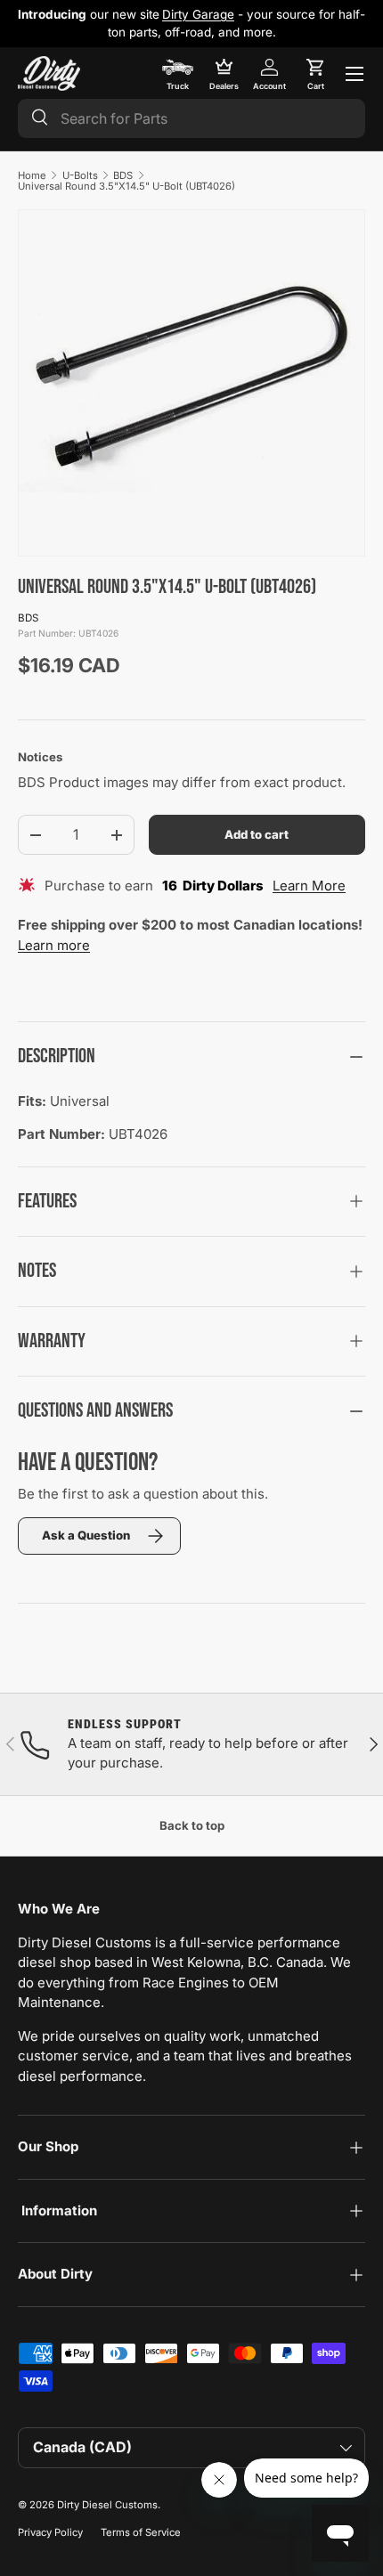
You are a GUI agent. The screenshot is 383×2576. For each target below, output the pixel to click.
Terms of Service (141, 2532)
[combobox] (191, 118)
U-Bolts (80, 175)
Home (32, 175)
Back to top (192, 1825)
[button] (315, 74)
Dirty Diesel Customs (107, 2505)
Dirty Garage (198, 14)
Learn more (54, 945)
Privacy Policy (50, 2532)
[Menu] (354, 74)
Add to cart (257, 834)
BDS (123, 175)
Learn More (309, 886)
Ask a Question (86, 1535)
